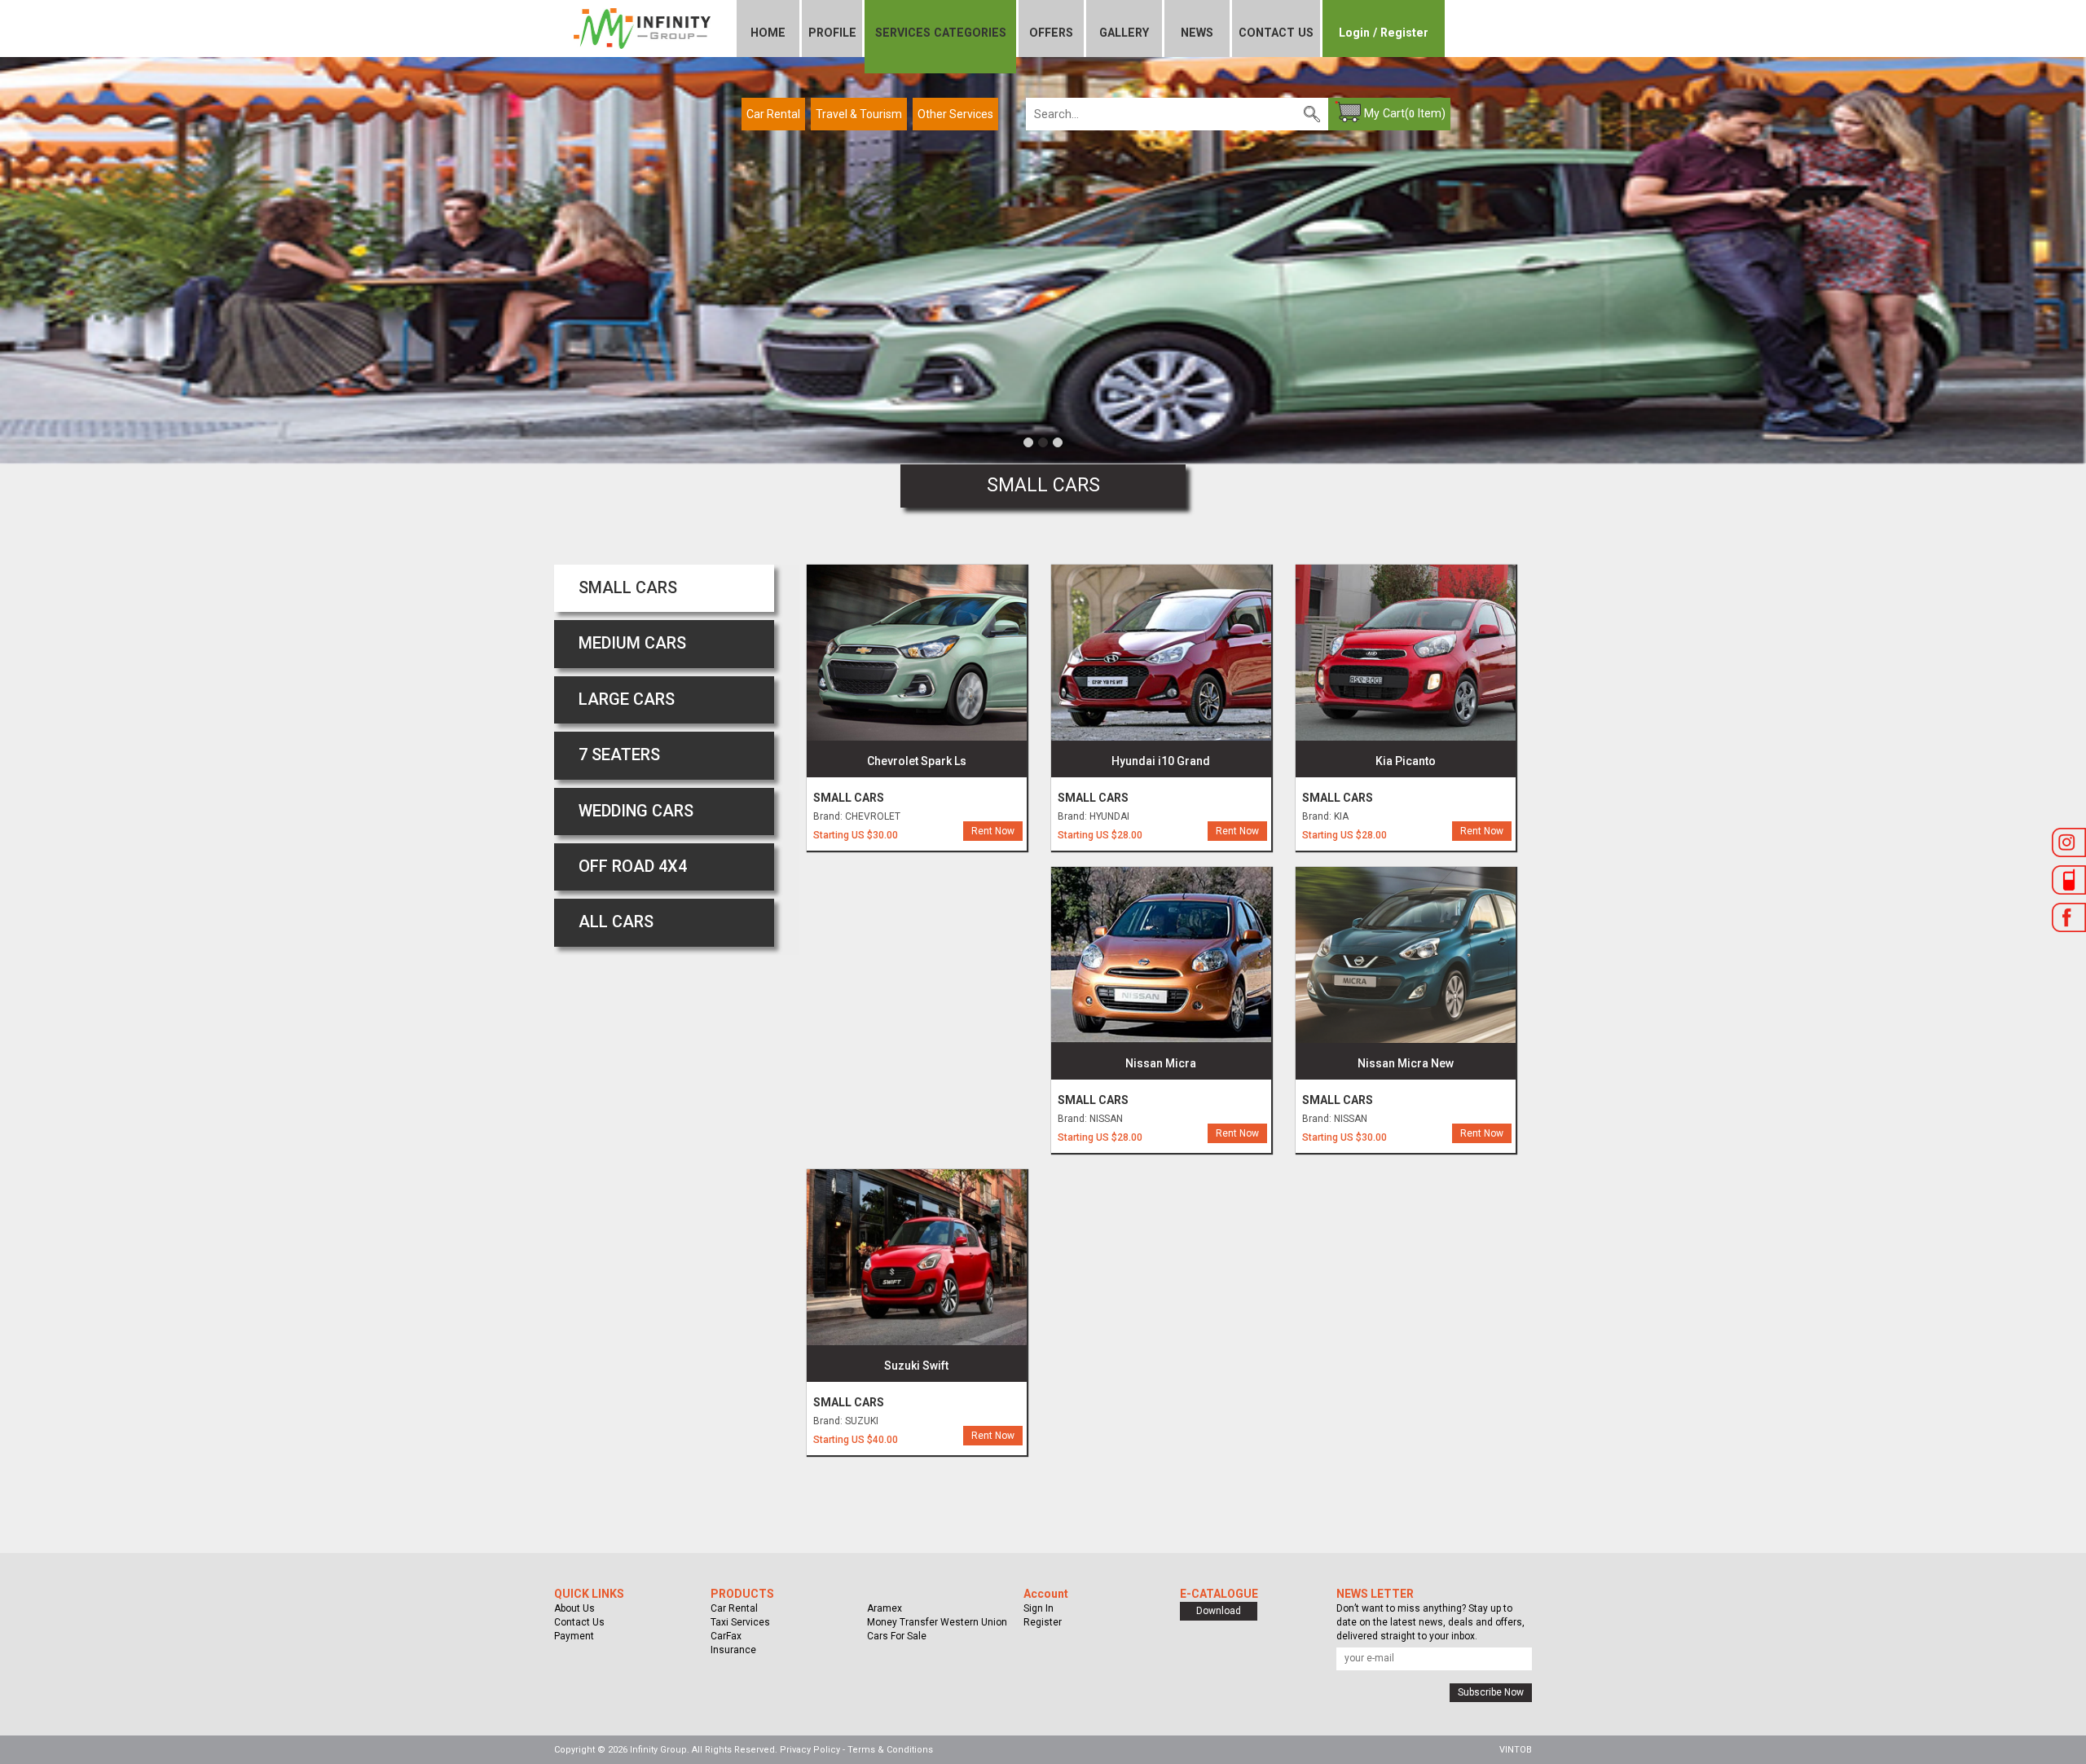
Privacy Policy (810, 1750)
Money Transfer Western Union (937, 1622)
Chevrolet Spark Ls (917, 761)
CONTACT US (1276, 33)
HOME (768, 33)
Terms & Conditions (890, 1750)
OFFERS (1051, 33)
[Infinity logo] (642, 24)
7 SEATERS (619, 755)
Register (1043, 1622)
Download (1219, 1611)
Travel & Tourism (859, 114)
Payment (574, 1636)
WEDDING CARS (636, 811)
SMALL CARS (628, 588)
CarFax (726, 1636)
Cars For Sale (897, 1636)
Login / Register (1384, 33)
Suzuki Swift (916, 1366)
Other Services (955, 114)
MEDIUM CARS (632, 643)
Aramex (885, 1608)
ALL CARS (616, 922)
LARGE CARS (627, 699)
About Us (574, 1608)
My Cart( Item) (1405, 113)
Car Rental (773, 114)
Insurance (733, 1650)
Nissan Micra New (1406, 1063)
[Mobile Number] (2069, 882)
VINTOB (1516, 1750)
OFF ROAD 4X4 (633, 867)
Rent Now (993, 831)
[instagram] (2069, 845)
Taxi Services (740, 1622)
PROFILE (832, 33)
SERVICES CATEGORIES (941, 33)
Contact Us (579, 1622)
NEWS (1197, 33)
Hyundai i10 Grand (1161, 761)
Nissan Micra (1161, 1063)
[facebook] (2069, 920)
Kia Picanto (1406, 761)
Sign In (1039, 1608)
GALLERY (1124, 33)
